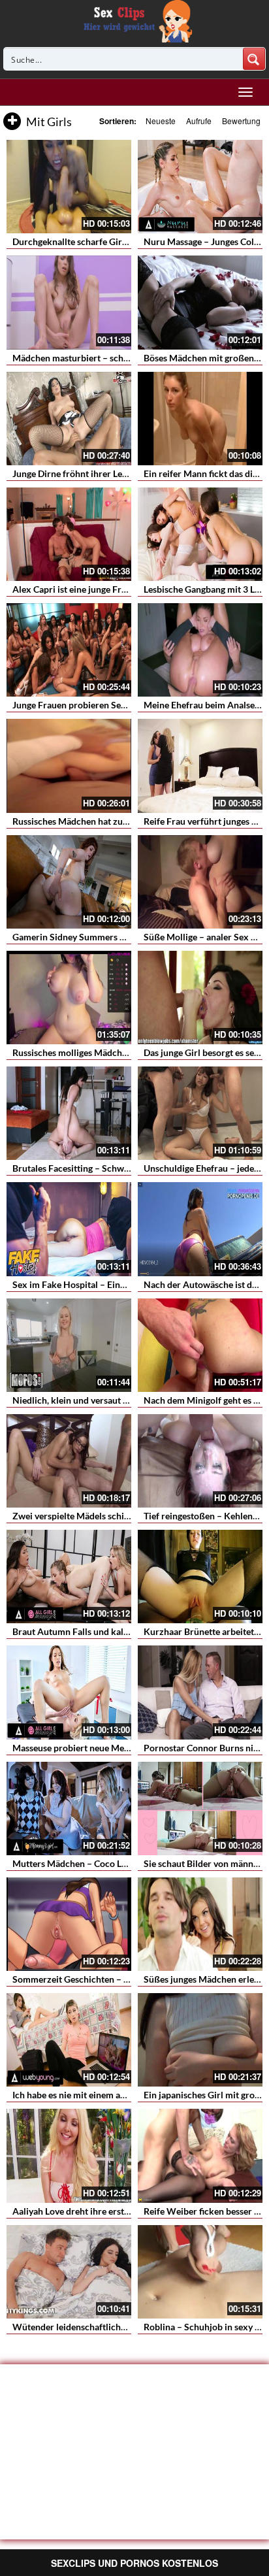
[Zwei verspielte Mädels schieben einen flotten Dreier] (69, 1461)
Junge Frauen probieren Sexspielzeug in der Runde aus (123, 705)
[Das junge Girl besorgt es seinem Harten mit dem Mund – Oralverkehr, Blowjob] (200, 998)
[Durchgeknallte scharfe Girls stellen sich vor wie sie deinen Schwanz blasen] (69, 187)
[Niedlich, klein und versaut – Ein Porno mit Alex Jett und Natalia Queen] (69, 1345)
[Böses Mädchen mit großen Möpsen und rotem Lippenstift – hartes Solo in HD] (200, 302)
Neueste (161, 121)
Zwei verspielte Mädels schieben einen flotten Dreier (119, 1516)
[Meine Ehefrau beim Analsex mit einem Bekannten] (200, 650)
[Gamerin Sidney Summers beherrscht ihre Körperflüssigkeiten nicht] (69, 882)
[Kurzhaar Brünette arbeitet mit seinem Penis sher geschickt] (200, 1577)
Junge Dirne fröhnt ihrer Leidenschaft (88, 473)
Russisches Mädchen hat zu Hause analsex (98, 821)
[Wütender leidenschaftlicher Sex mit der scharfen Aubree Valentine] (69, 2272)
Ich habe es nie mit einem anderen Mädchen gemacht (119, 2095)
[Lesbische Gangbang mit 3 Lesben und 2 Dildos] (200, 534)
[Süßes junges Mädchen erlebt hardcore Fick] (200, 1924)
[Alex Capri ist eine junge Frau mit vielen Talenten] (69, 534)
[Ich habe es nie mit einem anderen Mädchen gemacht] (69, 2040)
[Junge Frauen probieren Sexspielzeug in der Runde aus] (69, 650)
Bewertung (241, 121)
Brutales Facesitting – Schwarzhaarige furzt (101, 1168)
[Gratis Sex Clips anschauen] (135, 20)
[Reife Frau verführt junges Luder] (200, 766)
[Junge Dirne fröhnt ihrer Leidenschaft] (69, 419)
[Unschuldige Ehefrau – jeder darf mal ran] (200, 1113)
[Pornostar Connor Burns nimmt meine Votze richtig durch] (200, 1692)
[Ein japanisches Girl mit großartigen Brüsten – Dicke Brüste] (200, 2040)
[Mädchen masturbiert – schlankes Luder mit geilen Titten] (69, 302)
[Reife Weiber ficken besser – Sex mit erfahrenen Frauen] (200, 2155)
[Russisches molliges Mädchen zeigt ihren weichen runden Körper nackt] (69, 998)
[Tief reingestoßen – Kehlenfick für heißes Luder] (200, 1461)
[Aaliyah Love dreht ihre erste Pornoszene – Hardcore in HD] (69, 2155)
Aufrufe (199, 121)
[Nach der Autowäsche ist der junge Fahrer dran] (200, 1229)
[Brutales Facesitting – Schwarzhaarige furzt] (69, 1113)
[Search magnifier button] (254, 59)
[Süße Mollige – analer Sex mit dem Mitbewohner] (200, 882)
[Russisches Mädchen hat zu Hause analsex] (69, 766)
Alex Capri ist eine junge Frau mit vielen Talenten (111, 589)
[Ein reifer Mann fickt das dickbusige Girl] (200, 419)
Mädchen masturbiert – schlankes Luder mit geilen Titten (128, 358)
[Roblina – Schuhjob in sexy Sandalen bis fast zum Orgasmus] (200, 2272)
